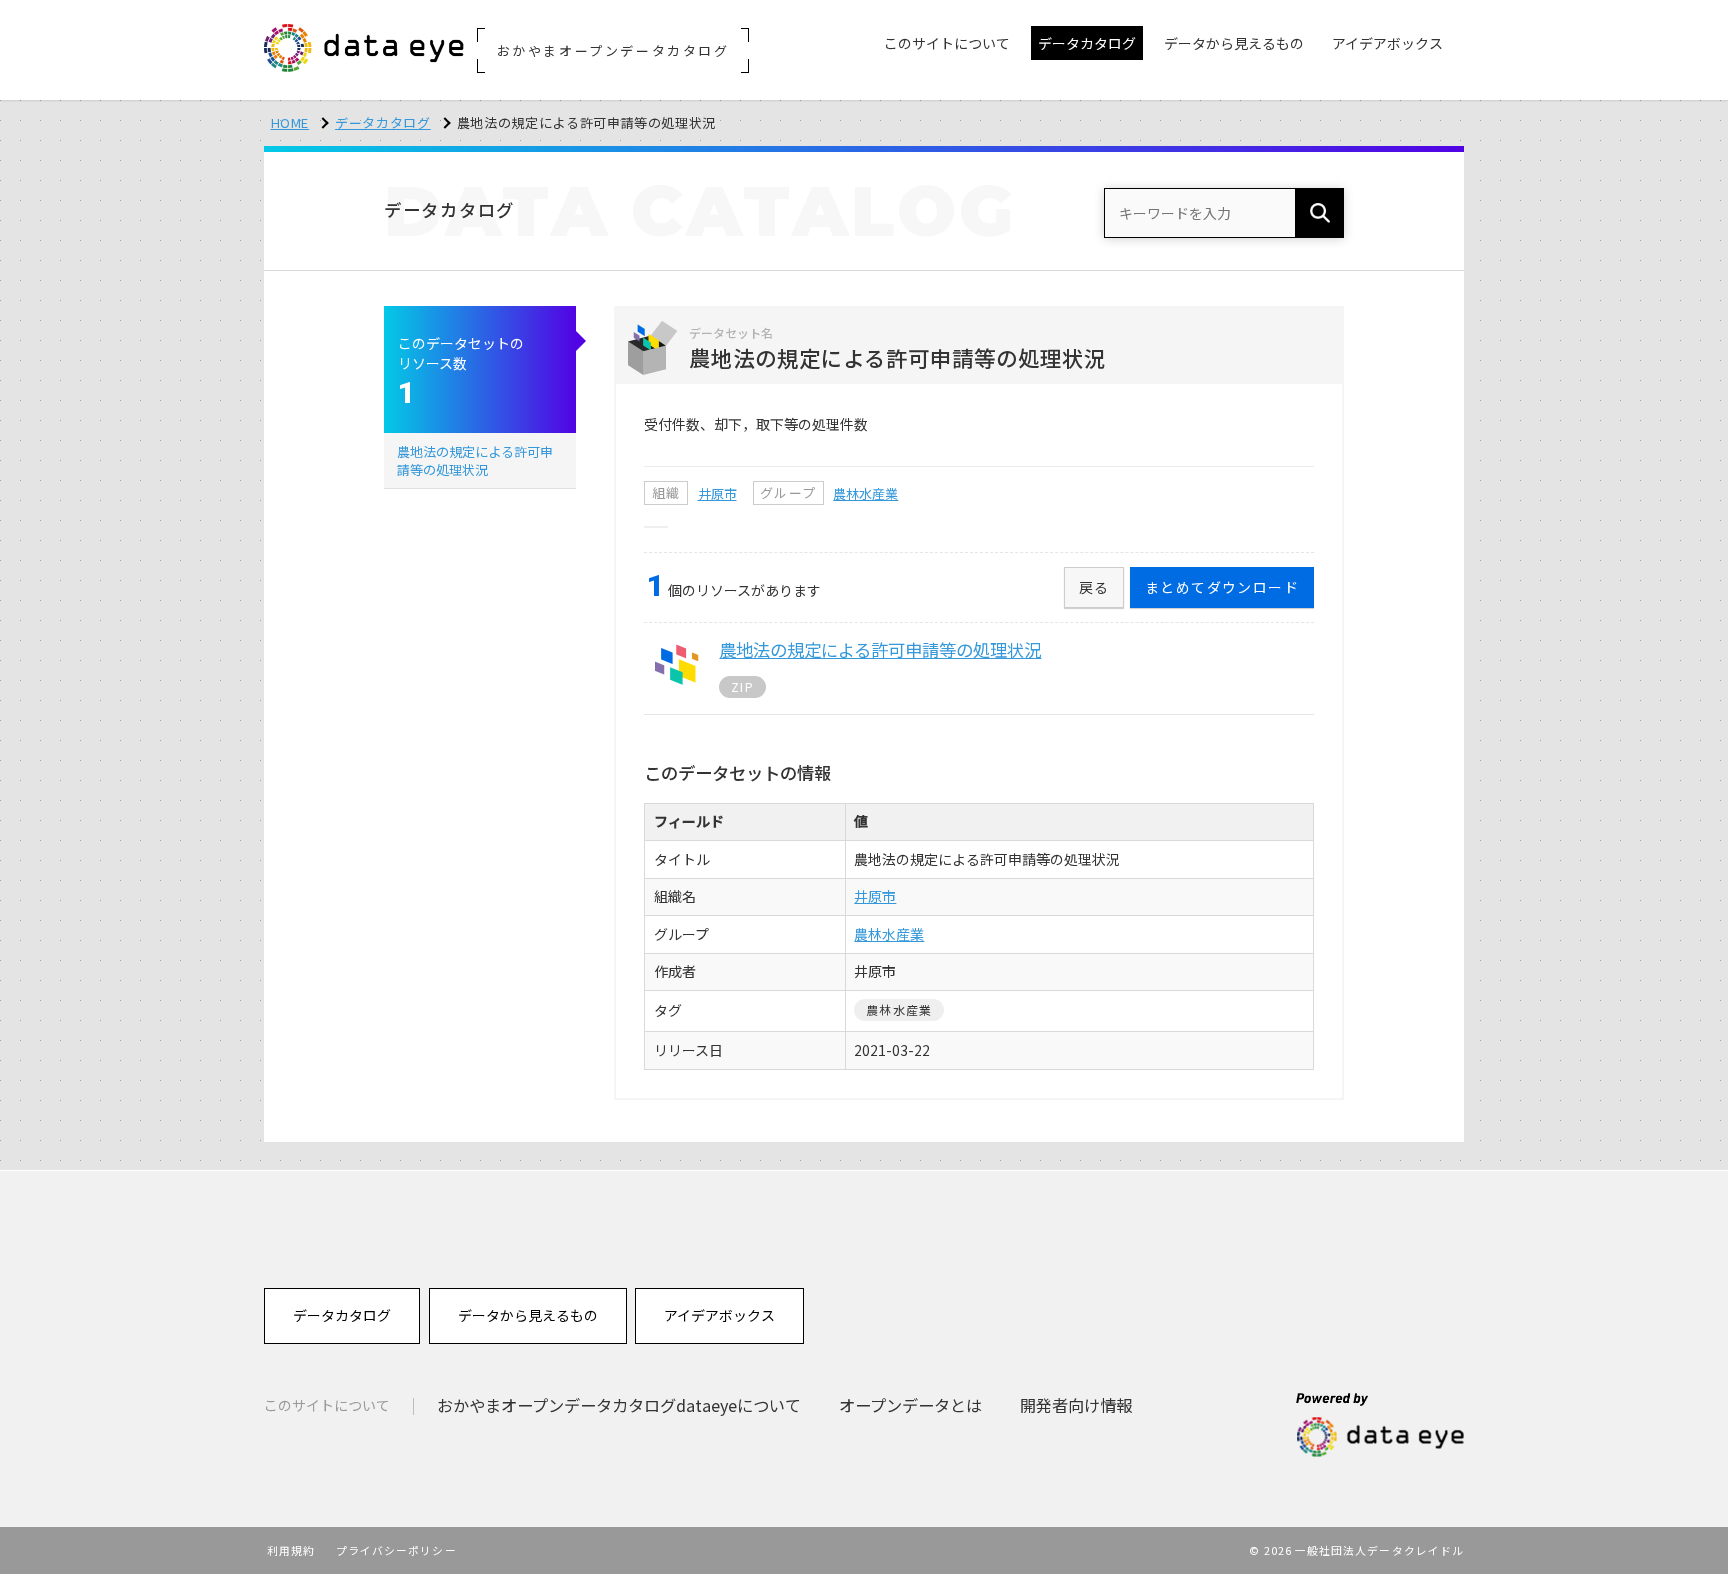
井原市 (717, 493)
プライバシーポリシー (396, 1550)
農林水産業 (865, 493)
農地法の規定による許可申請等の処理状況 (475, 460)
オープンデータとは (910, 1405)
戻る (1094, 587)
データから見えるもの (528, 1315)
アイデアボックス (719, 1315)
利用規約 (291, 1550)
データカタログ (383, 122)
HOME (290, 122)
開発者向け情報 (1076, 1405)
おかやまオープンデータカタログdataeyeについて (619, 1405)
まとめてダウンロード (1222, 587)
